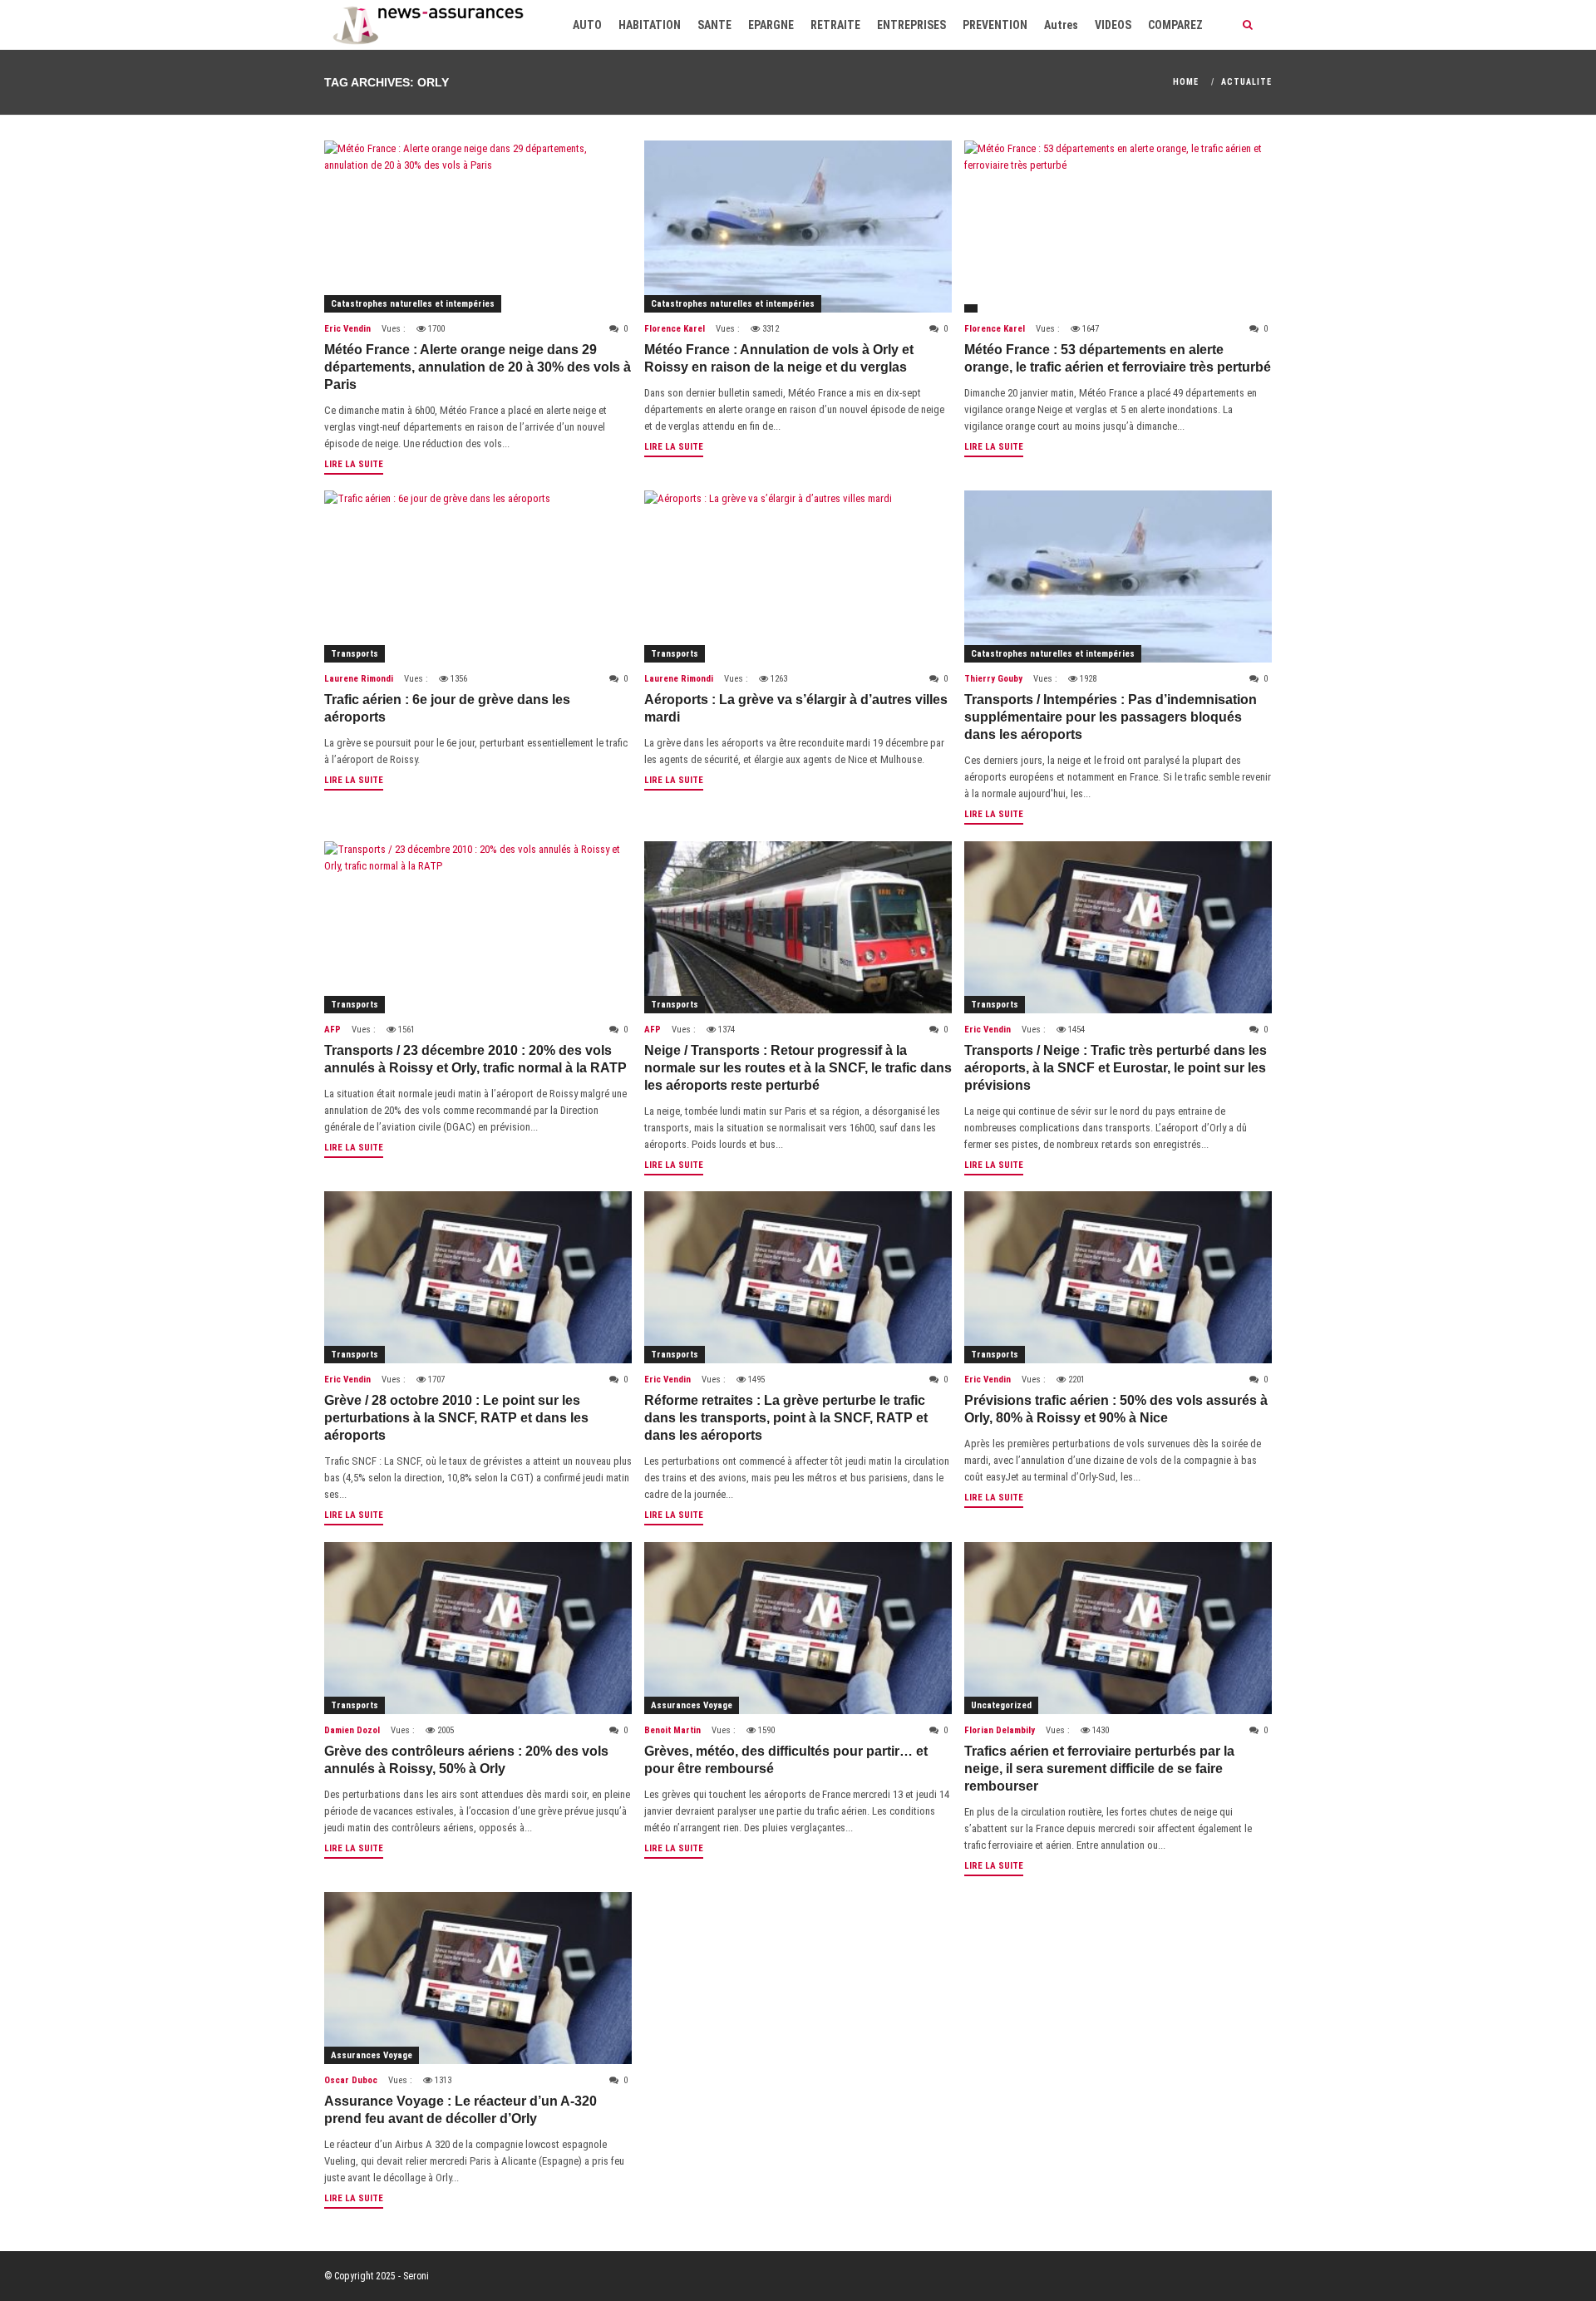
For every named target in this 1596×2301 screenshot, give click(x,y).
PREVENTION (995, 25)
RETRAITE (835, 25)
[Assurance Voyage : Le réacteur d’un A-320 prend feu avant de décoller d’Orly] (478, 1978)
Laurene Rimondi (359, 679)
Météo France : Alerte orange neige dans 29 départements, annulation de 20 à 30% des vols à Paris (478, 367)
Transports (355, 654)
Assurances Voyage (692, 1705)
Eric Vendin (347, 329)
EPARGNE (771, 25)
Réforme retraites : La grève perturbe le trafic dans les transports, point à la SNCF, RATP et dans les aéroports (786, 1418)
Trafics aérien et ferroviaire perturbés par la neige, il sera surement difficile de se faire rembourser (1099, 1769)
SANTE (714, 25)
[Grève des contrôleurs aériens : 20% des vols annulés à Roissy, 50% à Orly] (478, 1628)
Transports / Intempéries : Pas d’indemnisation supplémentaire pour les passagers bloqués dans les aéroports (1111, 717)
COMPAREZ (1175, 25)
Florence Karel (675, 329)
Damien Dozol (352, 1730)
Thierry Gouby (993, 679)
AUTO (587, 25)
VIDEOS (1113, 25)
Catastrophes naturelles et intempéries (413, 304)
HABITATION (650, 25)
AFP (332, 1030)
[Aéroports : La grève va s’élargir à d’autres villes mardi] (798, 576)
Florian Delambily (1000, 1730)
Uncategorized (1001, 1705)
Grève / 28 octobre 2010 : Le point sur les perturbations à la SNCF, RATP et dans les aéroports (456, 1418)
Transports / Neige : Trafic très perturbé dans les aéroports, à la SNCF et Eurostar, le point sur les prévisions (1116, 1068)
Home (1186, 82)
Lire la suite (354, 464)
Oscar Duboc (351, 2080)
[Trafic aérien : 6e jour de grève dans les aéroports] (478, 576)
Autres (1061, 25)
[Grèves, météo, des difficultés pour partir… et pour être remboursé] (798, 1628)
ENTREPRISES (911, 25)
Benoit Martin (672, 1730)
